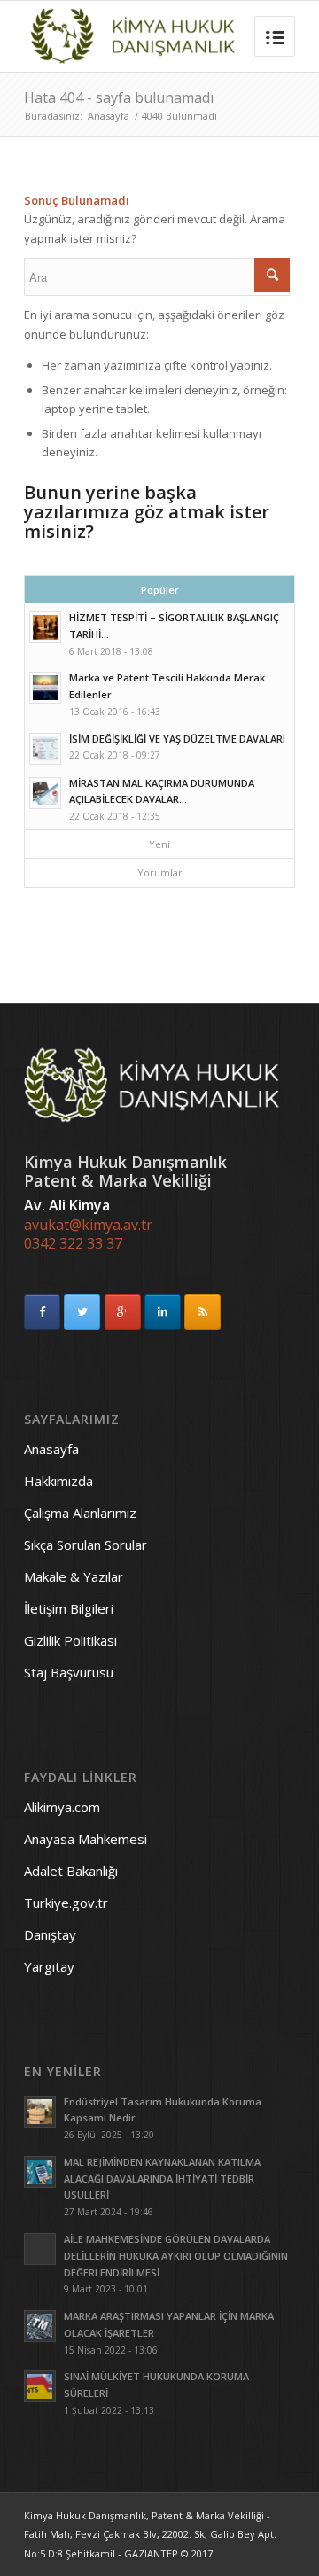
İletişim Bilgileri (69, 1608)
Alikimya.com (62, 1807)
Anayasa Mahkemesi (86, 1839)
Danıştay (50, 1934)
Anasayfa (109, 116)
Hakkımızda (58, 1481)
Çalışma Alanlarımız (80, 1513)
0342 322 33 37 (73, 1243)
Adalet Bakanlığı (71, 1871)
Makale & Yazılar (74, 1576)
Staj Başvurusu (69, 1672)
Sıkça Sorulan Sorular (86, 1545)
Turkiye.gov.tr (66, 1903)
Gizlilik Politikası (70, 1640)
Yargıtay (49, 1966)
